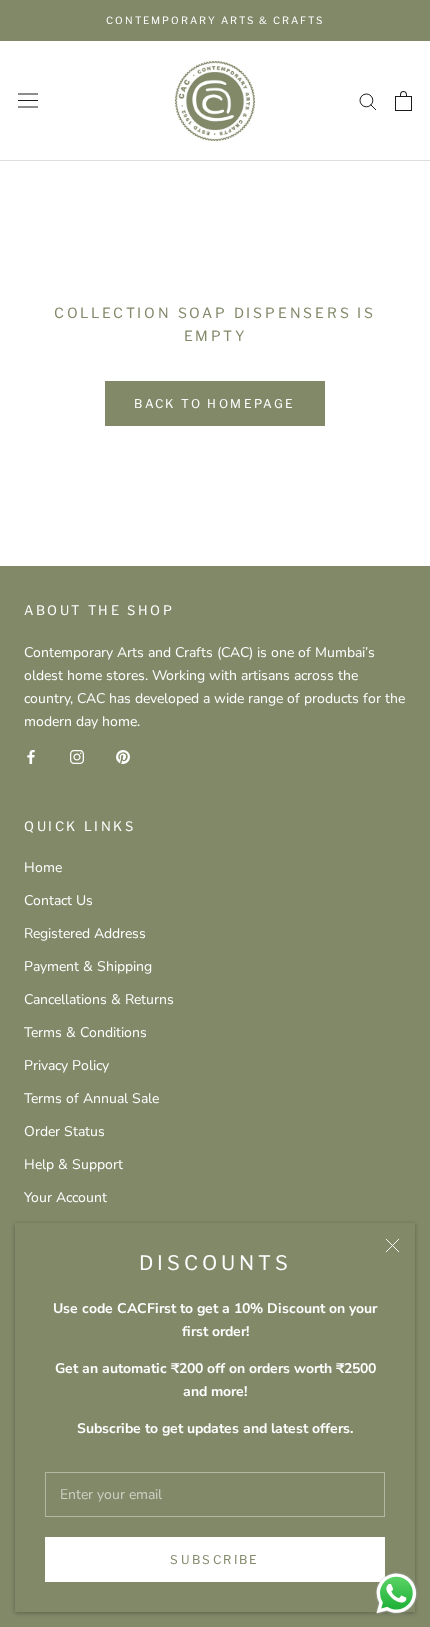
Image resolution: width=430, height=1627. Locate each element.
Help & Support (73, 1164)
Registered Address (85, 933)
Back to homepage (214, 403)
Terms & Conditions (85, 1032)
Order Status (64, 1131)
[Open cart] (403, 101)
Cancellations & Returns (99, 999)
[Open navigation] (28, 100)
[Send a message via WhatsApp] (396, 1593)
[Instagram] (77, 756)
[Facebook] (31, 756)
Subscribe (215, 1559)
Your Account (65, 1197)
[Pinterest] (123, 756)
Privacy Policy (66, 1065)
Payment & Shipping (88, 966)
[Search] (368, 100)
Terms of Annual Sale (91, 1098)
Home (43, 867)
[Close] (392, 1245)
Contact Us (58, 900)
